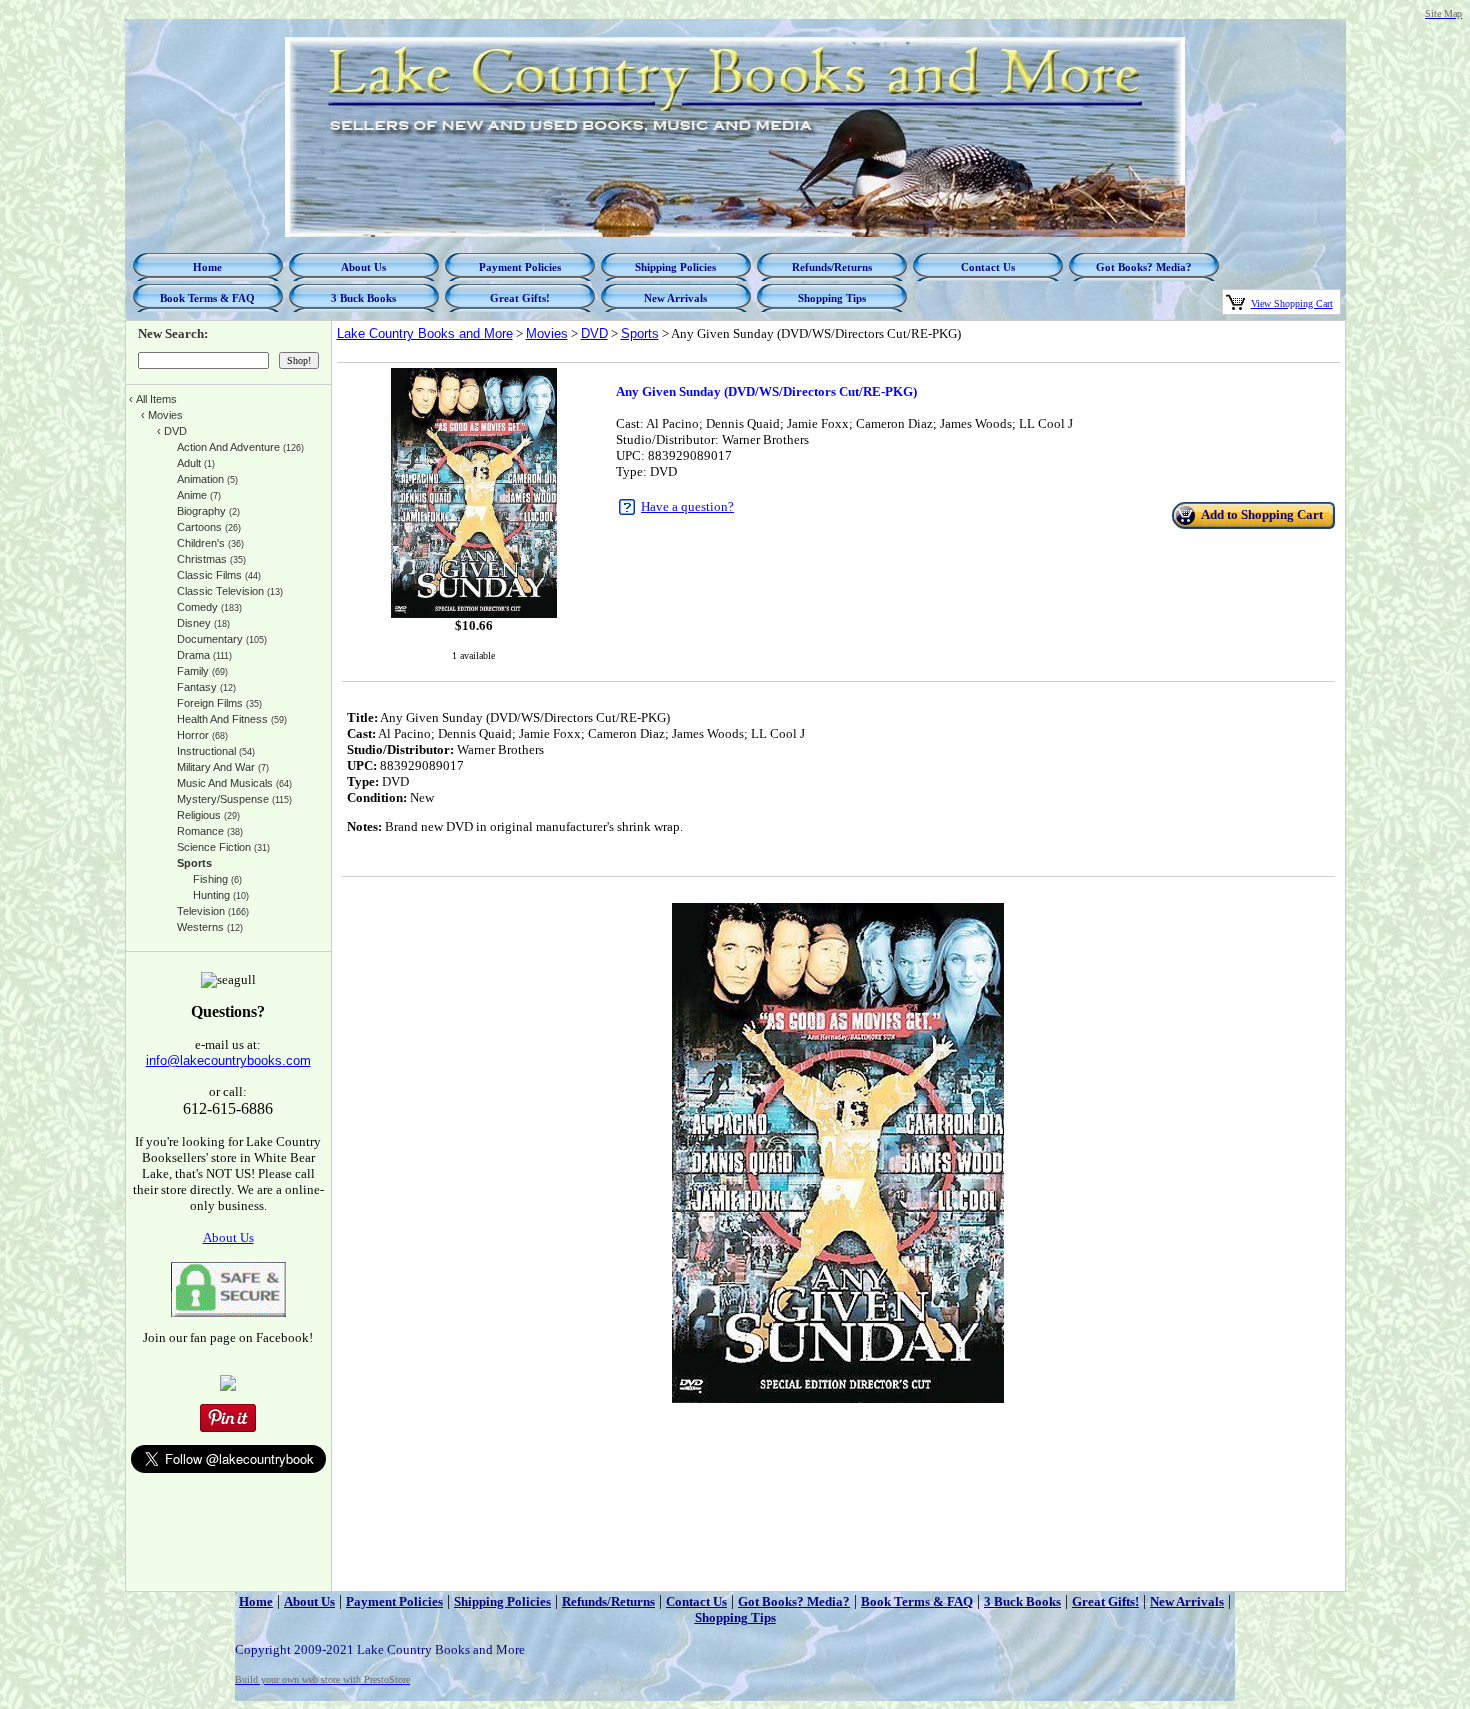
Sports (640, 333)
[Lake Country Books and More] (228, 1386)
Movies (547, 333)
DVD (594, 333)
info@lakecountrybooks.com (228, 1060)
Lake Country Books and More (425, 333)
